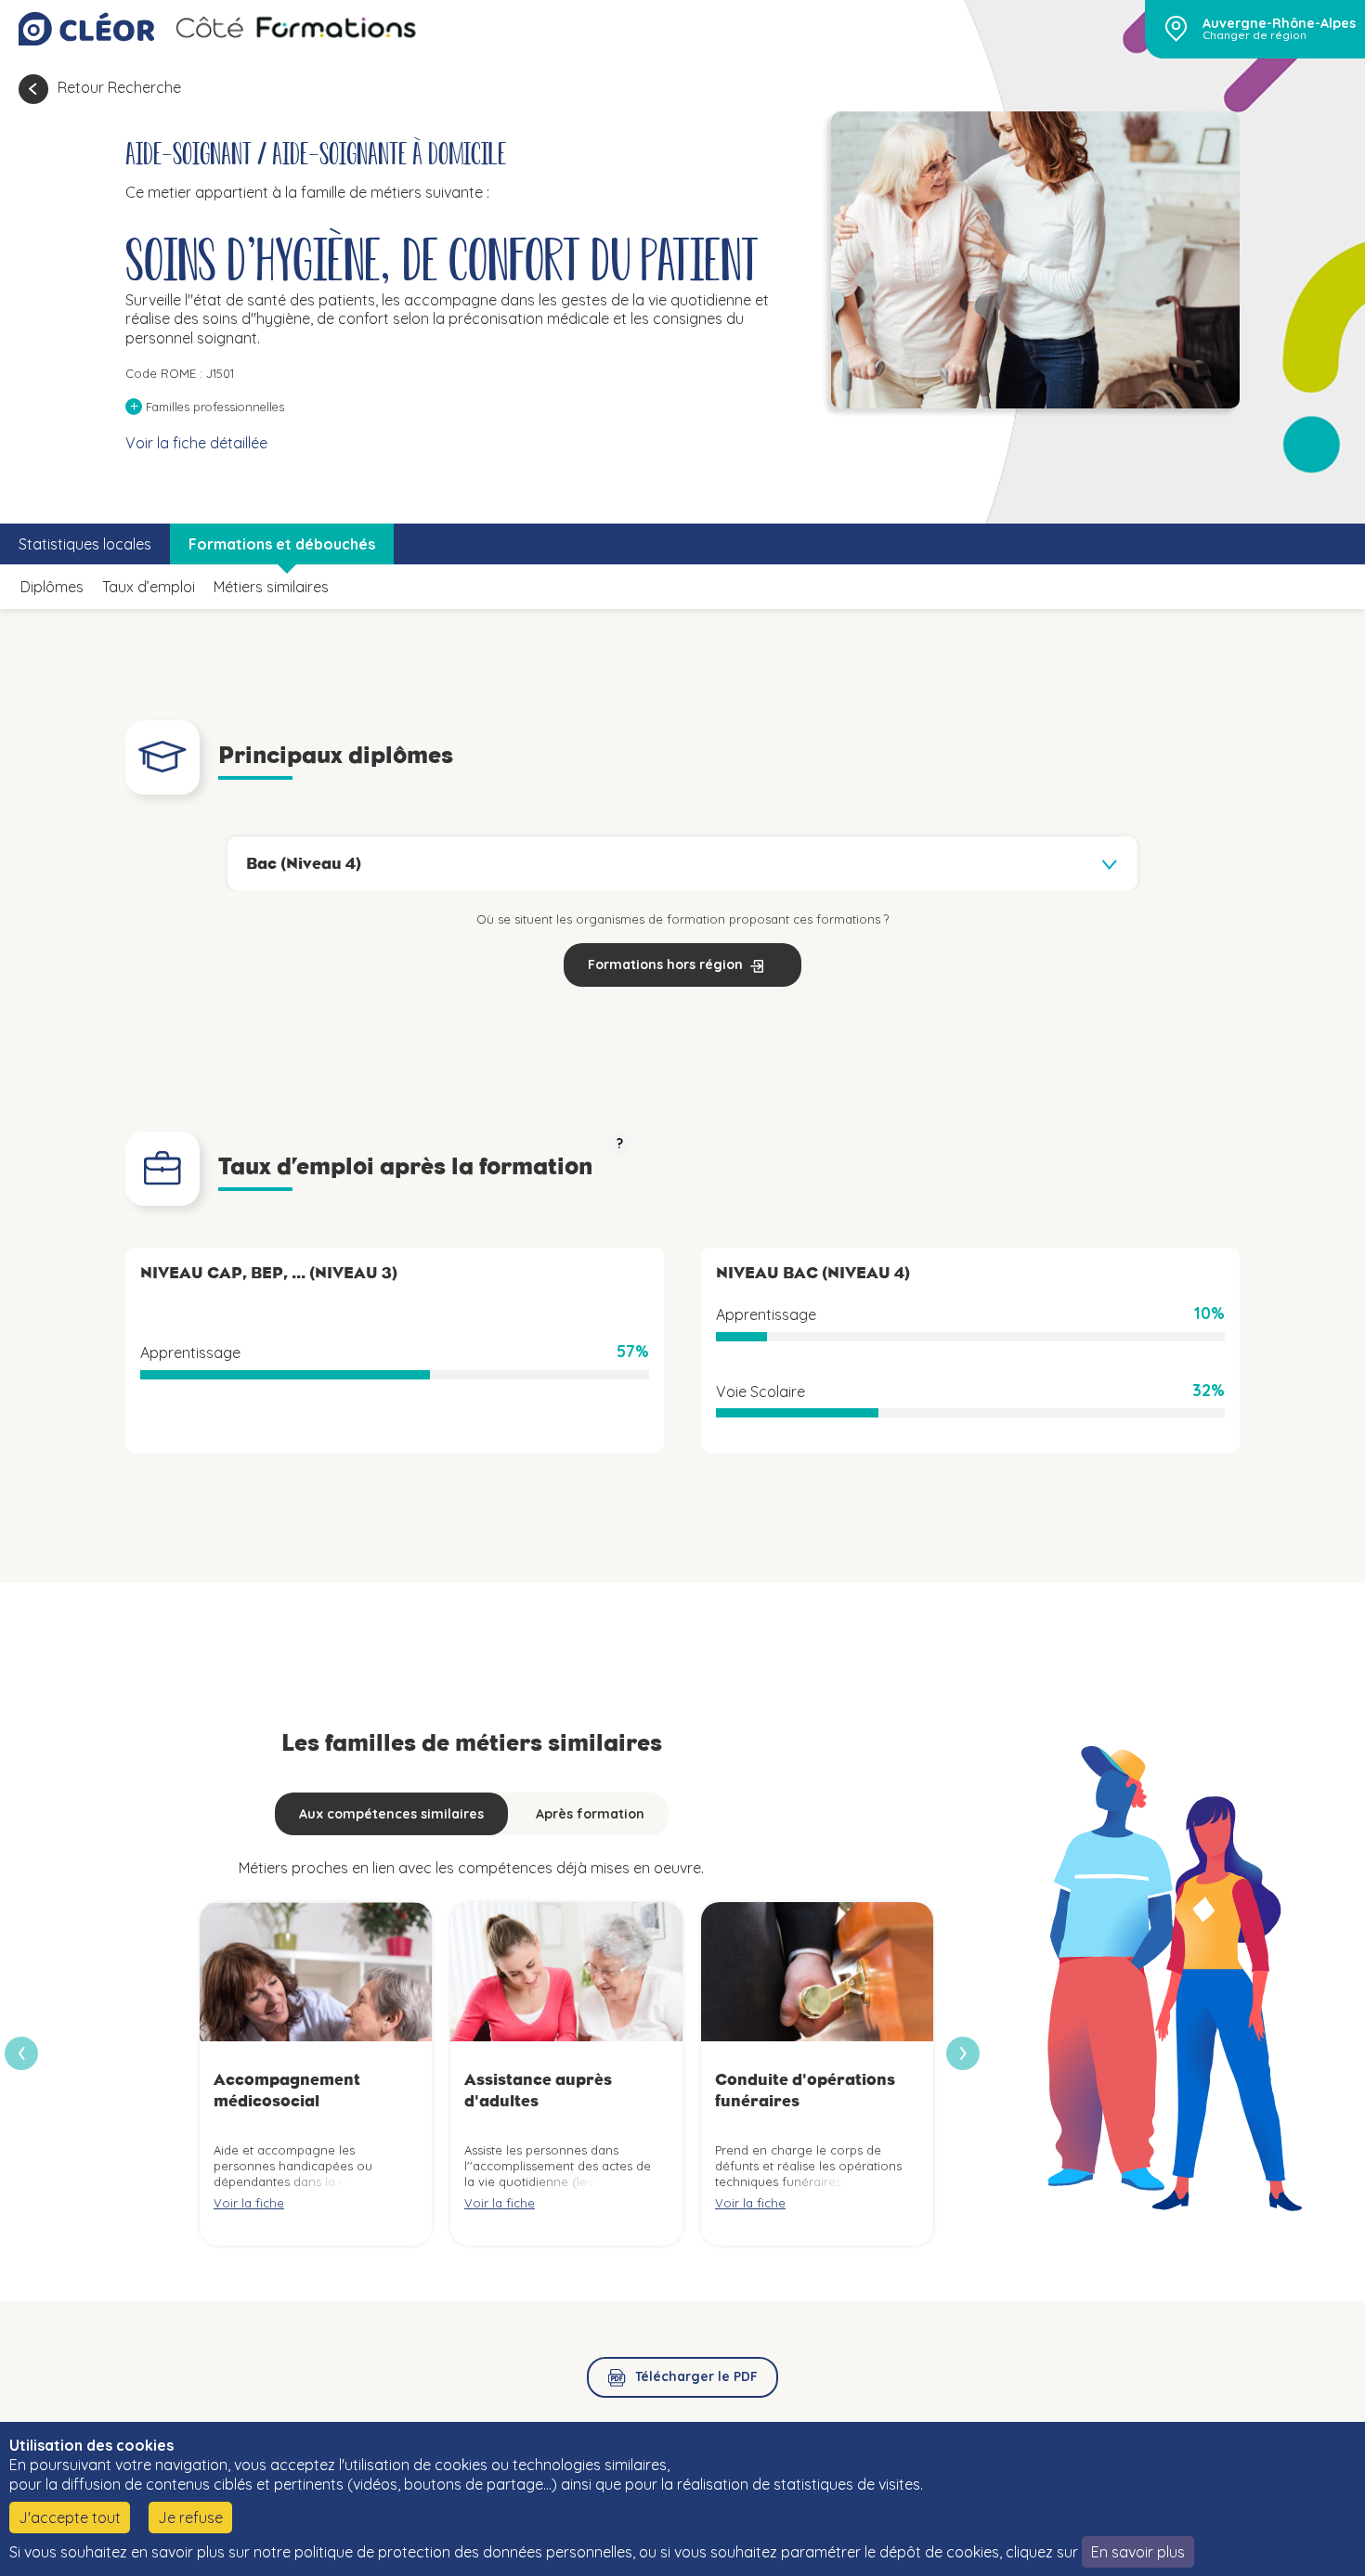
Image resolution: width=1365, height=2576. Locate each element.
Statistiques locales (85, 544)
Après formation (590, 1814)
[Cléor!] (86, 29)
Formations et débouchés (282, 544)
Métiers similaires (271, 587)
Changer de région (1254, 35)
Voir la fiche (249, 2203)
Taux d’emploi (149, 587)
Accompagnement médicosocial (287, 2090)
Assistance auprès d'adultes (538, 2090)
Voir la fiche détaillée (196, 443)
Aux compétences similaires (391, 1814)
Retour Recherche (119, 87)
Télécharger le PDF (696, 2376)
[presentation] (963, 2053)
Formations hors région (665, 964)
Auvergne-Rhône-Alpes (1279, 23)
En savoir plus (1138, 2552)
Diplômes (52, 587)
